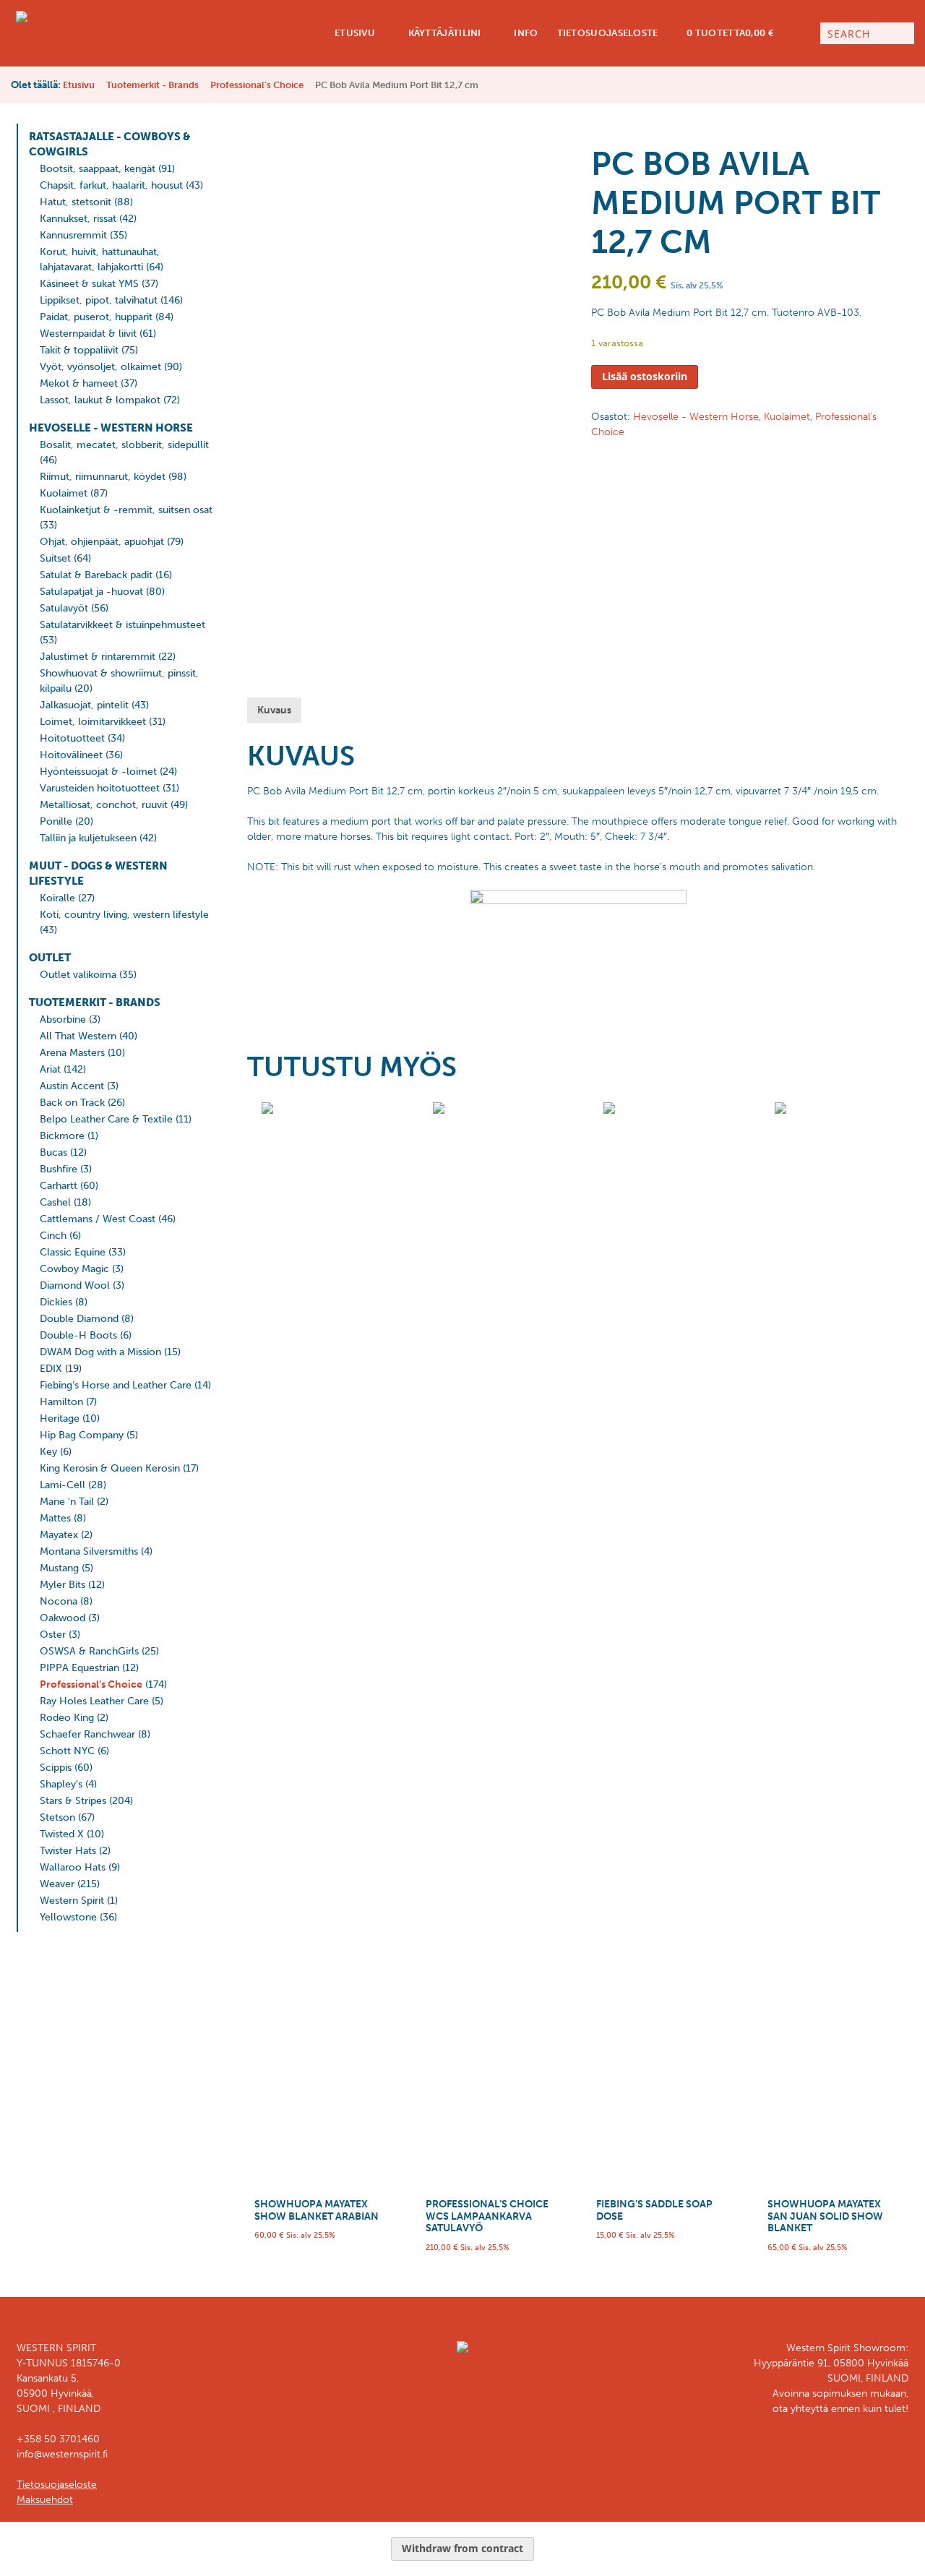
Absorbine (63, 1019)
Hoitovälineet (71, 755)
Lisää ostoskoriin (645, 376)
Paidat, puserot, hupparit (96, 317)
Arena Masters (72, 1053)
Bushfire (59, 1169)
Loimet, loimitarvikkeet (93, 722)
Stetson (57, 1817)
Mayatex (59, 1535)
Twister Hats (68, 1851)
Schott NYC (67, 1751)
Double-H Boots (78, 1335)
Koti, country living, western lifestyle (124, 915)
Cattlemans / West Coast (98, 1219)
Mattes (55, 1518)
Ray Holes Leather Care (94, 1701)
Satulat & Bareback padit (96, 575)
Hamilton (61, 1402)
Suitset (55, 558)
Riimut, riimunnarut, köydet (103, 477)
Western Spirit (72, 1901)
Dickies (56, 1302)
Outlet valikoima (78, 975)
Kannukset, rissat (78, 219)
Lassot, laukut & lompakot (100, 400)
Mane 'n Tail (67, 1502)
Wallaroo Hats (73, 1867)
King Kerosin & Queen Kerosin (110, 1468)
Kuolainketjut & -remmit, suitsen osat (126, 510)
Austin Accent (72, 1086)
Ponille (56, 821)
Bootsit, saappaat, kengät (98, 169)
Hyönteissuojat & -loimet (98, 772)
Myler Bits (63, 1585)
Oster (53, 1635)
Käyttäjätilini (443, 33)
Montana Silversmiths (89, 1551)
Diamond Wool (75, 1285)
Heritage (60, 1418)
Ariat (50, 1069)
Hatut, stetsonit (76, 202)
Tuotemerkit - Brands (152, 85)
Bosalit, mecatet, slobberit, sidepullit (124, 445)
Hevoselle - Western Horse (111, 428)
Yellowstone (68, 1917)
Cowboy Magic (74, 1269)
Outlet (50, 958)
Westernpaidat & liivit (88, 334)
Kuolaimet (64, 493)
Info (525, 33)
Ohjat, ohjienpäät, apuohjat (102, 542)
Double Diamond (79, 1319)
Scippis (56, 1768)
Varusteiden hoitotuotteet (100, 788)
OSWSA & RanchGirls (89, 1651)
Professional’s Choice (257, 85)
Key (48, 1452)
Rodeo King (67, 1718)
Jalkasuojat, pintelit (84, 705)
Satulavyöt (64, 608)
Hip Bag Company (82, 1435)
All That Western (78, 1036)
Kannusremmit (73, 235)
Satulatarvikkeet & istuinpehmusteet (122, 625)
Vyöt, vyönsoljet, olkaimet (100, 367)
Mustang (59, 1568)
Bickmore (62, 1136)
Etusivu (354, 33)
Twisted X (62, 1834)
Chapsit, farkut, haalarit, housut (111, 185)
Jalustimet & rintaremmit (98, 657)
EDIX (51, 1369)
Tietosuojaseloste (608, 33)
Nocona (59, 1601)
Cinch (53, 1236)
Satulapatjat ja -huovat (91, 592)
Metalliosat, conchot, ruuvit (104, 805)
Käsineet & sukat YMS (89, 284)
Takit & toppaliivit (79, 350)
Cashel (55, 1202)
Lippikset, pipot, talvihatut (99, 300)
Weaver (57, 1884)
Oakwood (63, 1618)
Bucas (53, 1152)
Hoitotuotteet (72, 738)
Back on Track (72, 1103)
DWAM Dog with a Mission (100, 1352)
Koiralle (57, 898)
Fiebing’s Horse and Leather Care (116, 1385)
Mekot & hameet (79, 383)
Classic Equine (73, 1252)
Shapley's (61, 1784)
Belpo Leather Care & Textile (106, 1119)
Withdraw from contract (462, 2548)
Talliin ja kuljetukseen (88, 838)
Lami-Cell (63, 1485)
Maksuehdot (45, 2500)
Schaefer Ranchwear (87, 1734)
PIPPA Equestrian (79, 1668)
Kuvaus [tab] (274, 710)
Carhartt (59, 1186)
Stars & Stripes (73, 1801)
